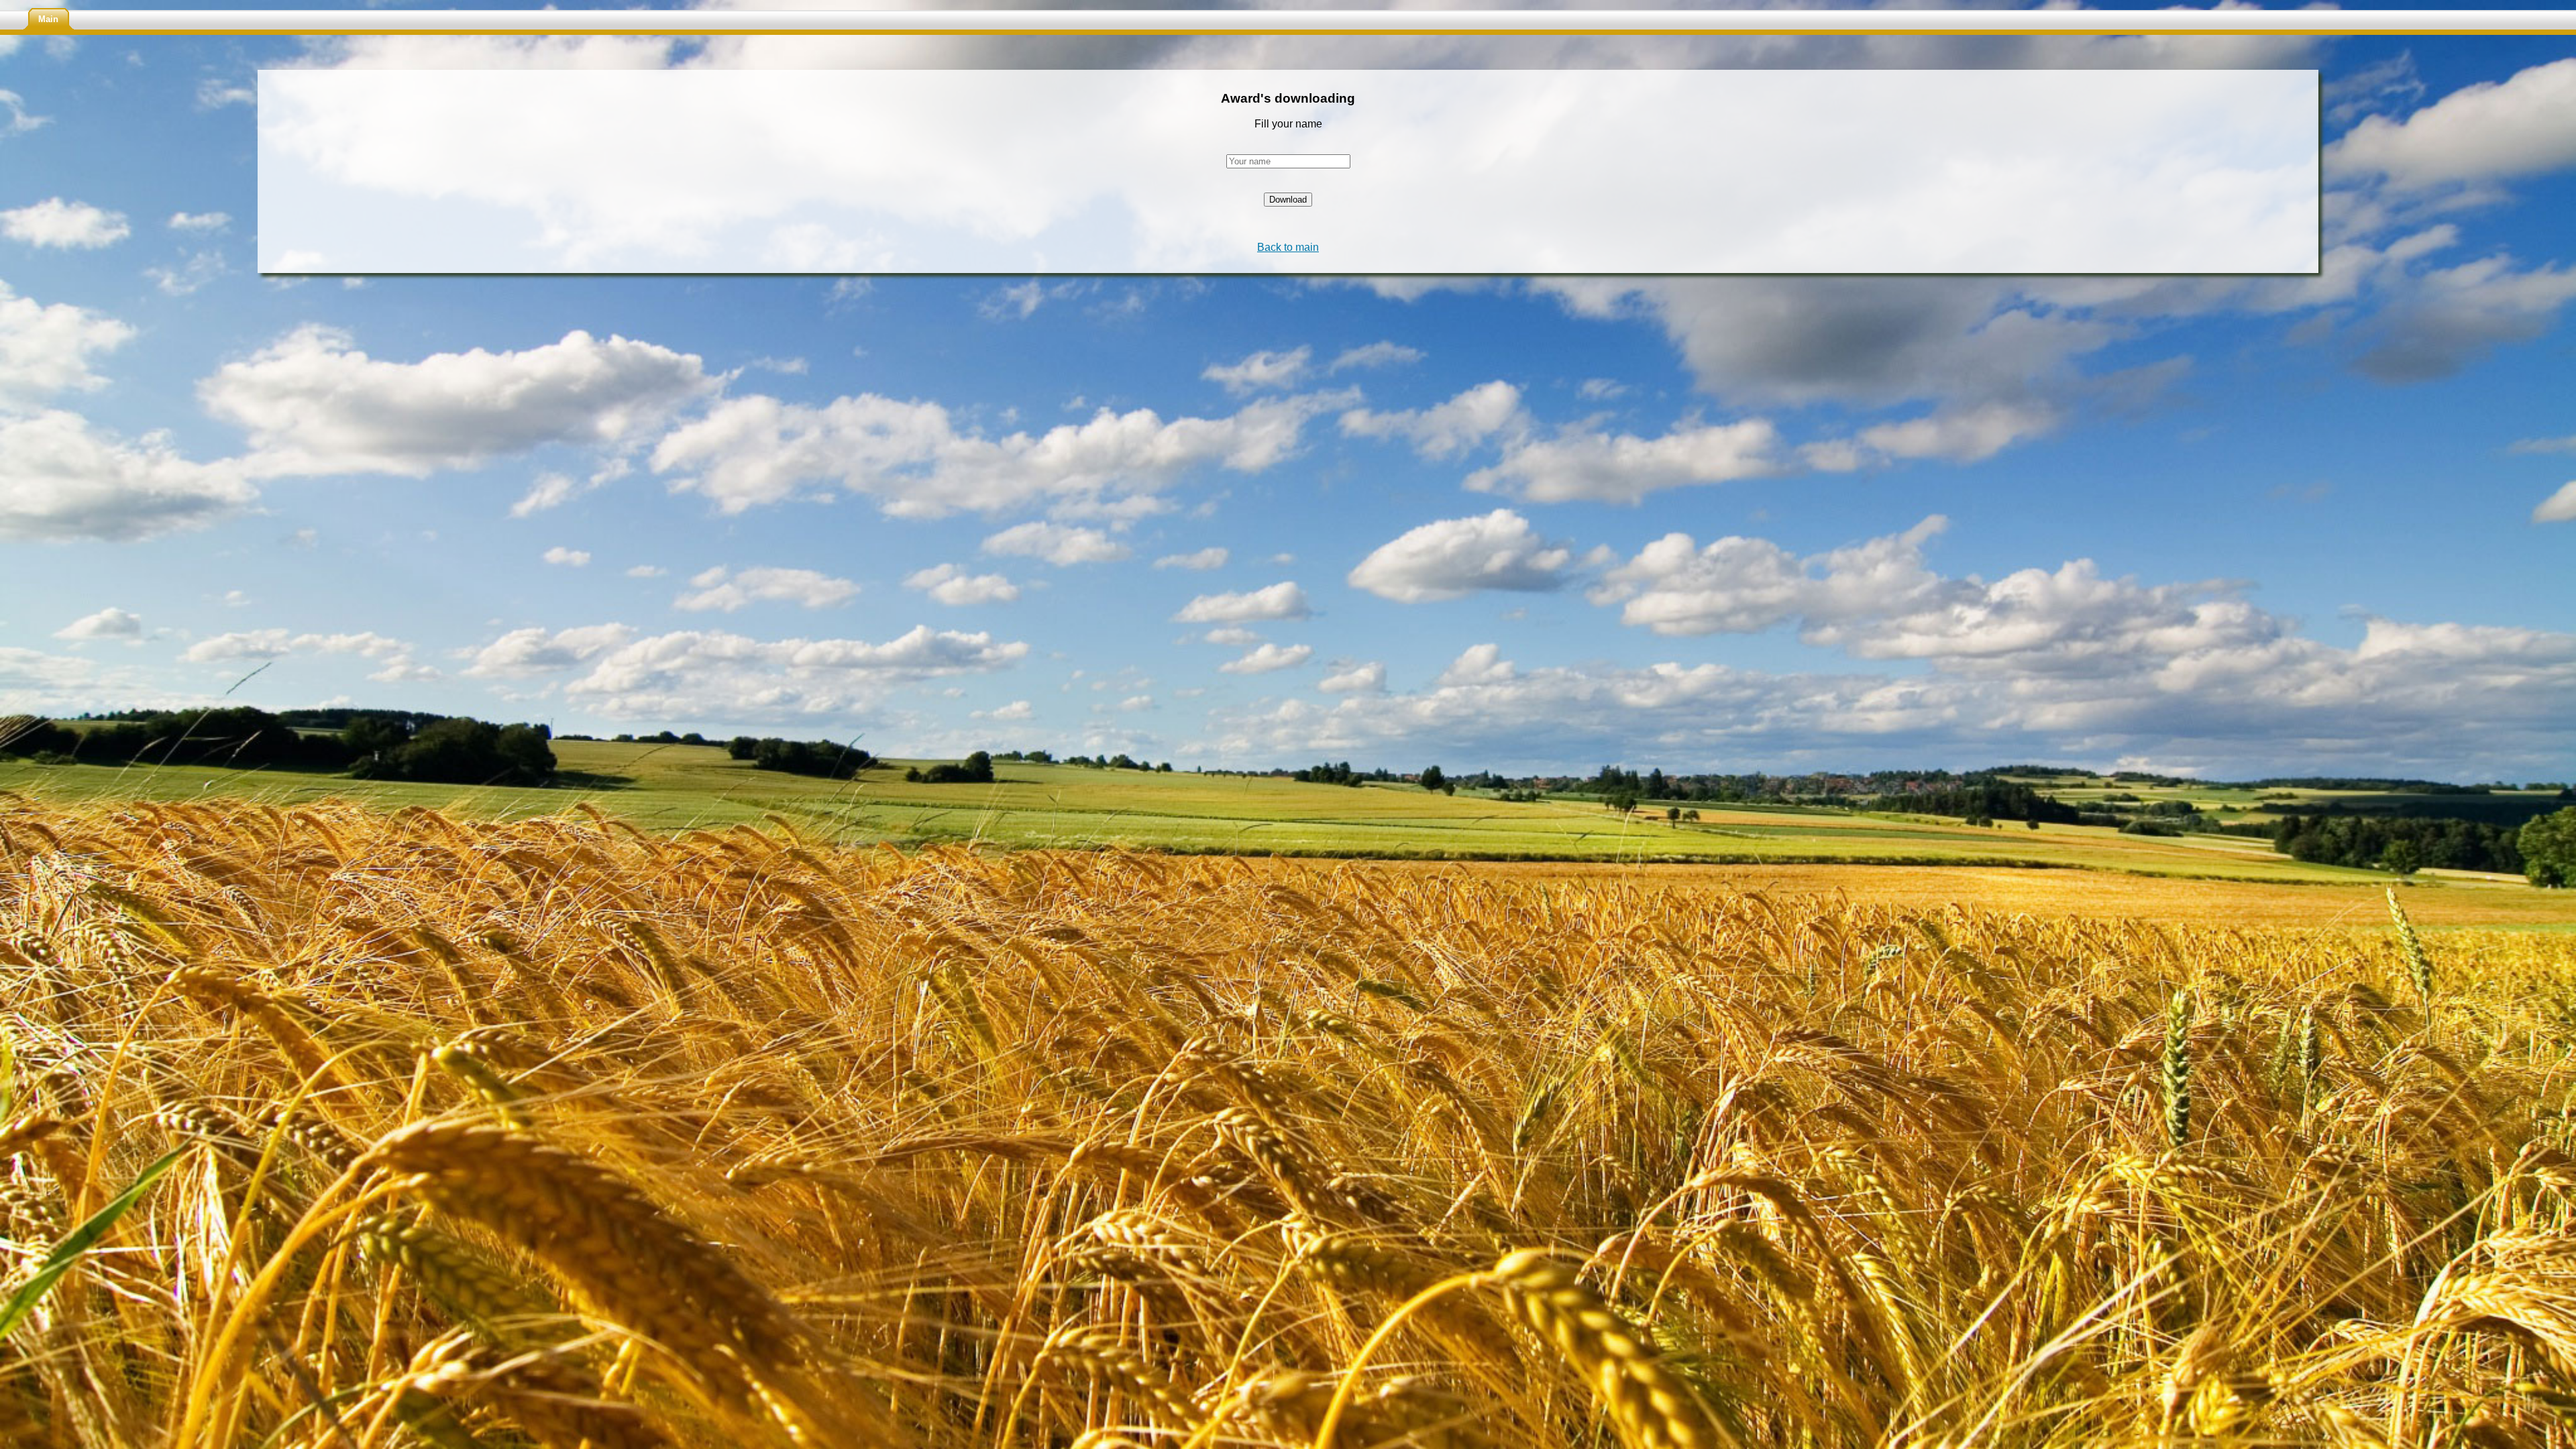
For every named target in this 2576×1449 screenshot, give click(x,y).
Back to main (1288, 247)
